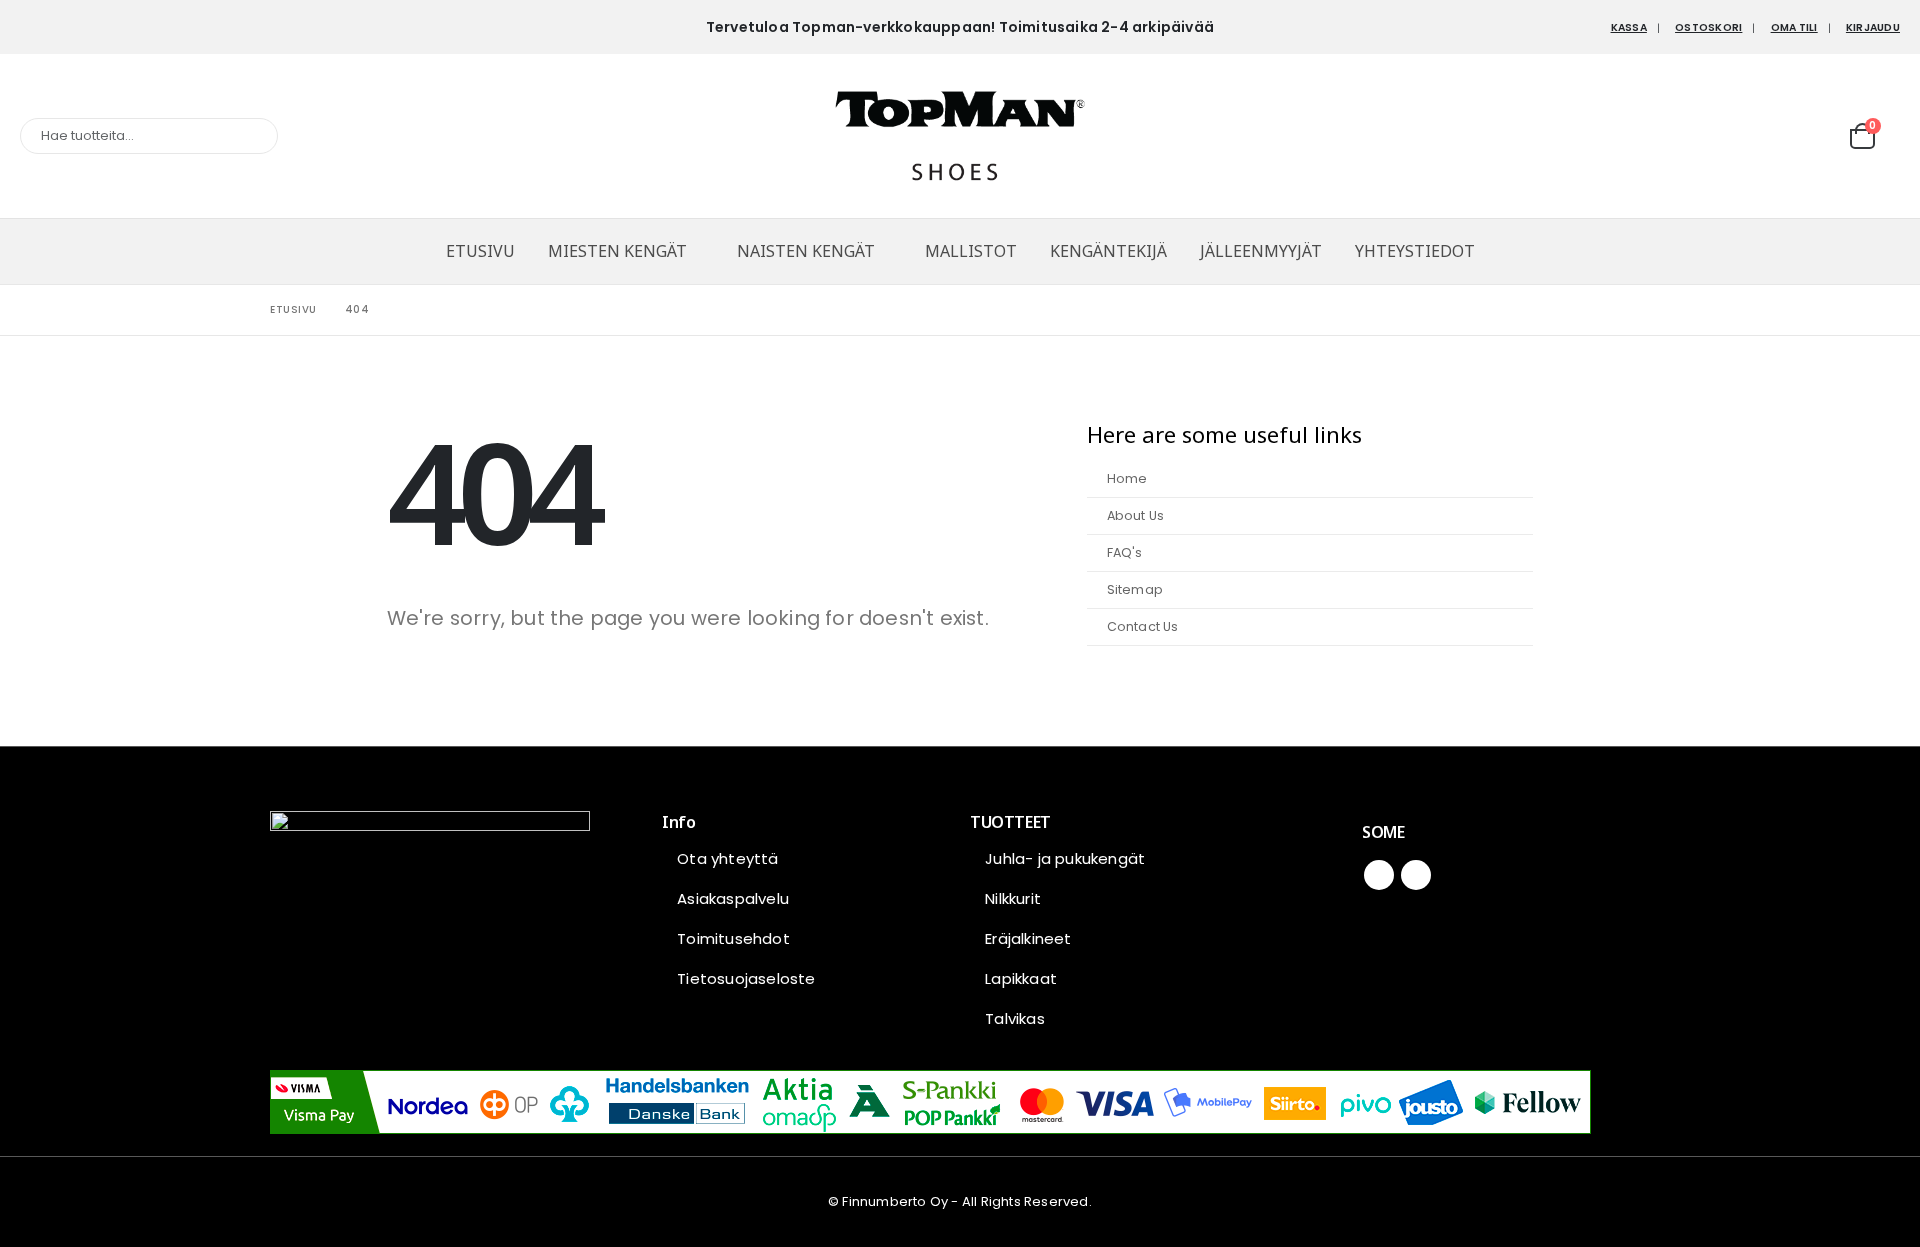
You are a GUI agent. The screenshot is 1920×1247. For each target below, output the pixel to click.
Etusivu (480, 251)
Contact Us (1143, 626)
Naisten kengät (806, 251)
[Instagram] (68, 27)
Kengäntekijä (1108, 251)
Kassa (1629, 27)
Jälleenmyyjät (1261, 251)
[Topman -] (960, 136)
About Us (1136, 515)
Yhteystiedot (1415, 251)
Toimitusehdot (733, 938)
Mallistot (971, 251)
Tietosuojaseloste (746, 978)
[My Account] (1820, 135)
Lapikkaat (1021, 978)
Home (1127, 478)
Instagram (1416, 875)
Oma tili (1794, 27)
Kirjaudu (1873, 27)
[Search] (249, 136)
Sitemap (1135, 589)
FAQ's (1125, 552)
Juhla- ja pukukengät (1065, 858)
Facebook (1379, 875)
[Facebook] (35, 27)
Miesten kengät (617, 251)
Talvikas (1015, 1018)
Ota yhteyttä (727, 858)
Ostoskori (1708, 27)
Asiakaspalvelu (733, 898)
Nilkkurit (1013, 898)
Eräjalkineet (1028, 938)
